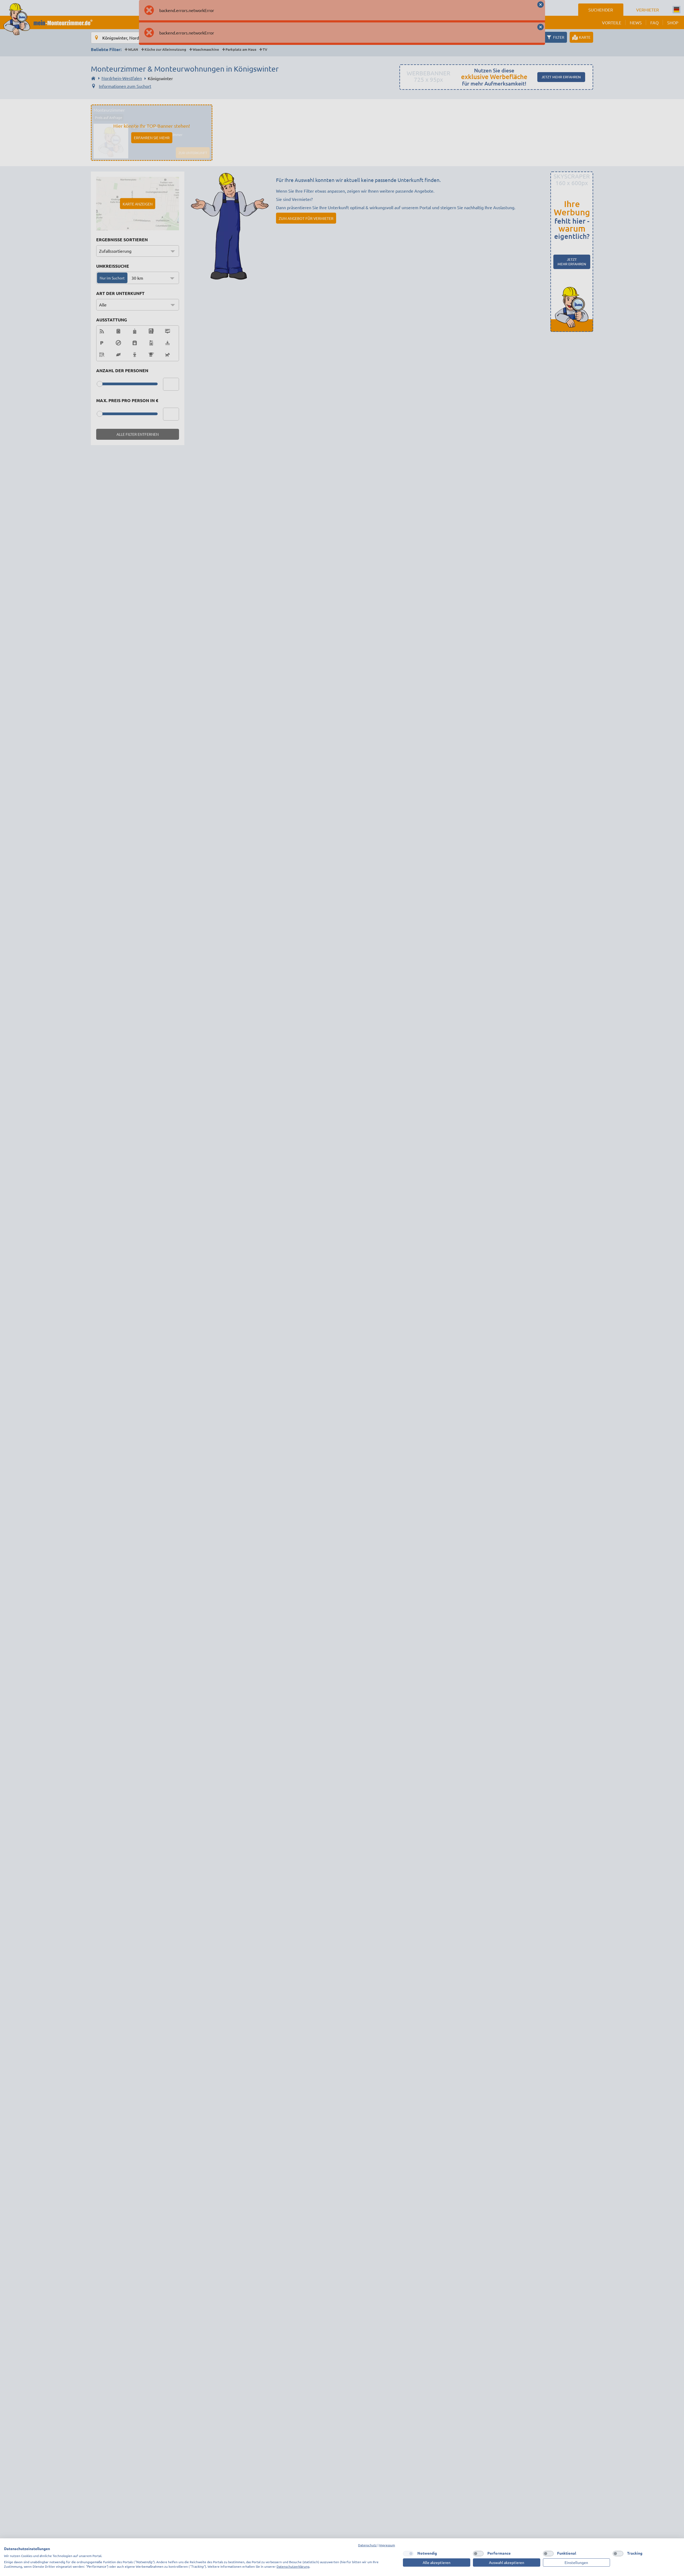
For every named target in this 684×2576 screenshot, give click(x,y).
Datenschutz (367, 2545)
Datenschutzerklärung (293, 2566)
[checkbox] (408, 2554)
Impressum (387, 2545)
